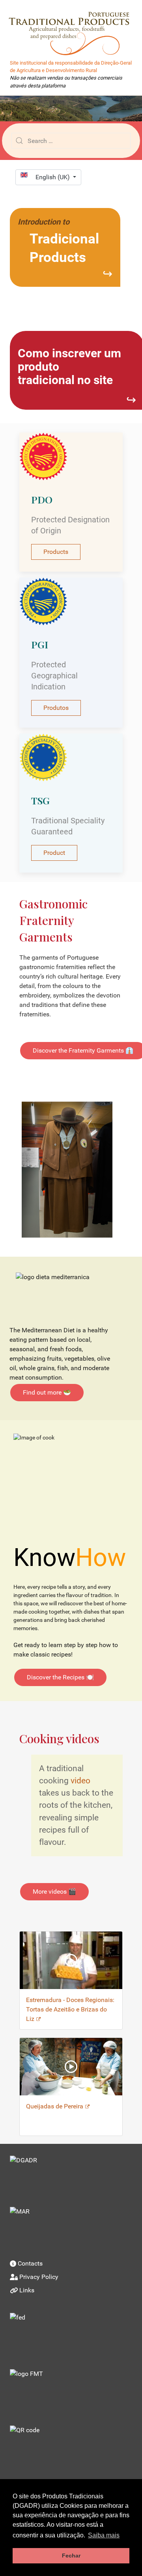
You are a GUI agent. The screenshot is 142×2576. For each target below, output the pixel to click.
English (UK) (53, 177)
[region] (71, 109)
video (80, 1781)
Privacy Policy (39, 2277)
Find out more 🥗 (47, 1392)
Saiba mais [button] (104, 2535)
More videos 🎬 (54, 1892)
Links (27, 2290)
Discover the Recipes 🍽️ (60, 1677)
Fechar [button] (71, 2556)
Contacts (30, 2263)
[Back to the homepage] (73, 28)
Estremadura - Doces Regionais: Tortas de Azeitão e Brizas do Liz (70, 2009)
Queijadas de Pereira (55, 2106)
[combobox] (71, 141)
